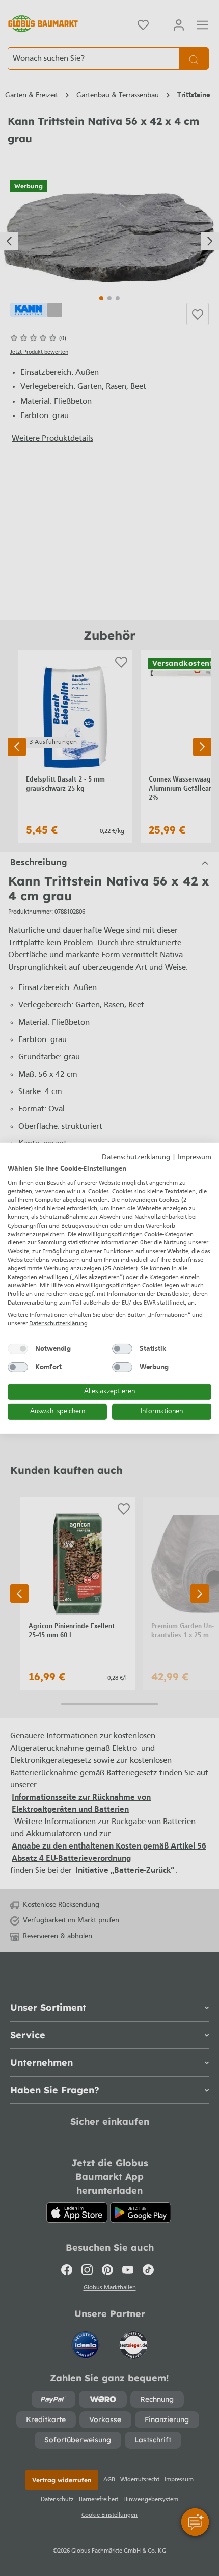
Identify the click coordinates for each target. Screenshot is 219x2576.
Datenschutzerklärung (136, 1157)
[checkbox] (18, 1349)
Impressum (195, 1157)
